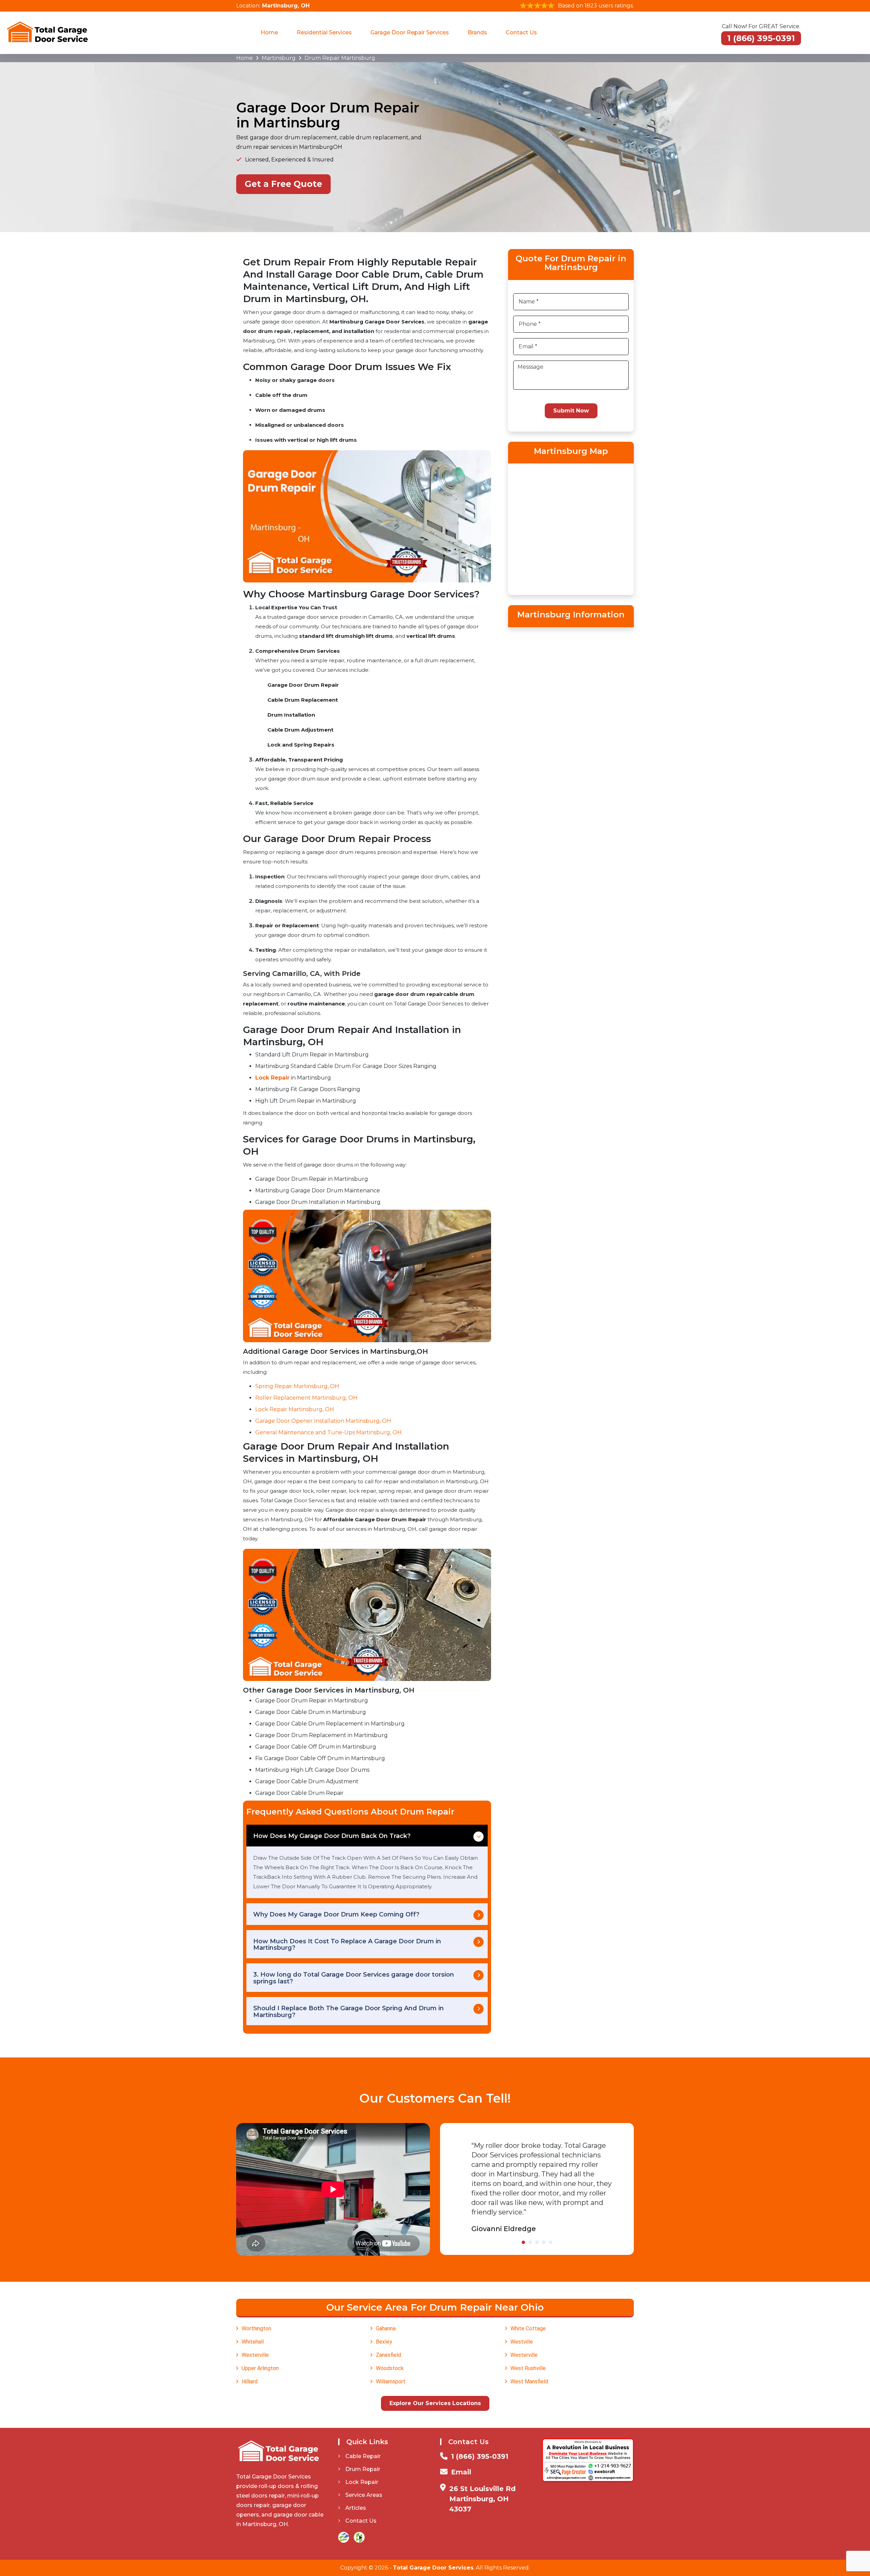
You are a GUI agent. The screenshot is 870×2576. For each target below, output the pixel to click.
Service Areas (364, 2495)
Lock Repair (362, 2482)
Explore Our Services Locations (435, 2403)
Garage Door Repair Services (410, 32)
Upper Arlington (260, 2368)
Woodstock (390, 2368)
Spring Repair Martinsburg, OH (297, 1386)
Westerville (255, 2355)
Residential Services (324, 32)
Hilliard (250, 2381)
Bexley (384, 2342)
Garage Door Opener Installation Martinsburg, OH (323, 1421)
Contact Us (521, 32)
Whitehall (253, 2342)
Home (269, 32)
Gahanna (386, 2328)
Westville (522, 2342)
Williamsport (391, 2381)
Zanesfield (388, 2355)
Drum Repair (363, 2469)
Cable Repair (363, 2456)
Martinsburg (279, 58)
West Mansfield (529, 2381)
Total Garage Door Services (433, 2568)
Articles (356, 2508)
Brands (477, 32)
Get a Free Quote (283, 184)
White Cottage (528, 2328)
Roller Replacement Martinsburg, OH (306, 1398)
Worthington (256, 2328)
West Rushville (528, 2368)
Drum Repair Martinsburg (340, 58)
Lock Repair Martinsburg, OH (295, 1409)
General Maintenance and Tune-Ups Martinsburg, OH (328, 1432)
